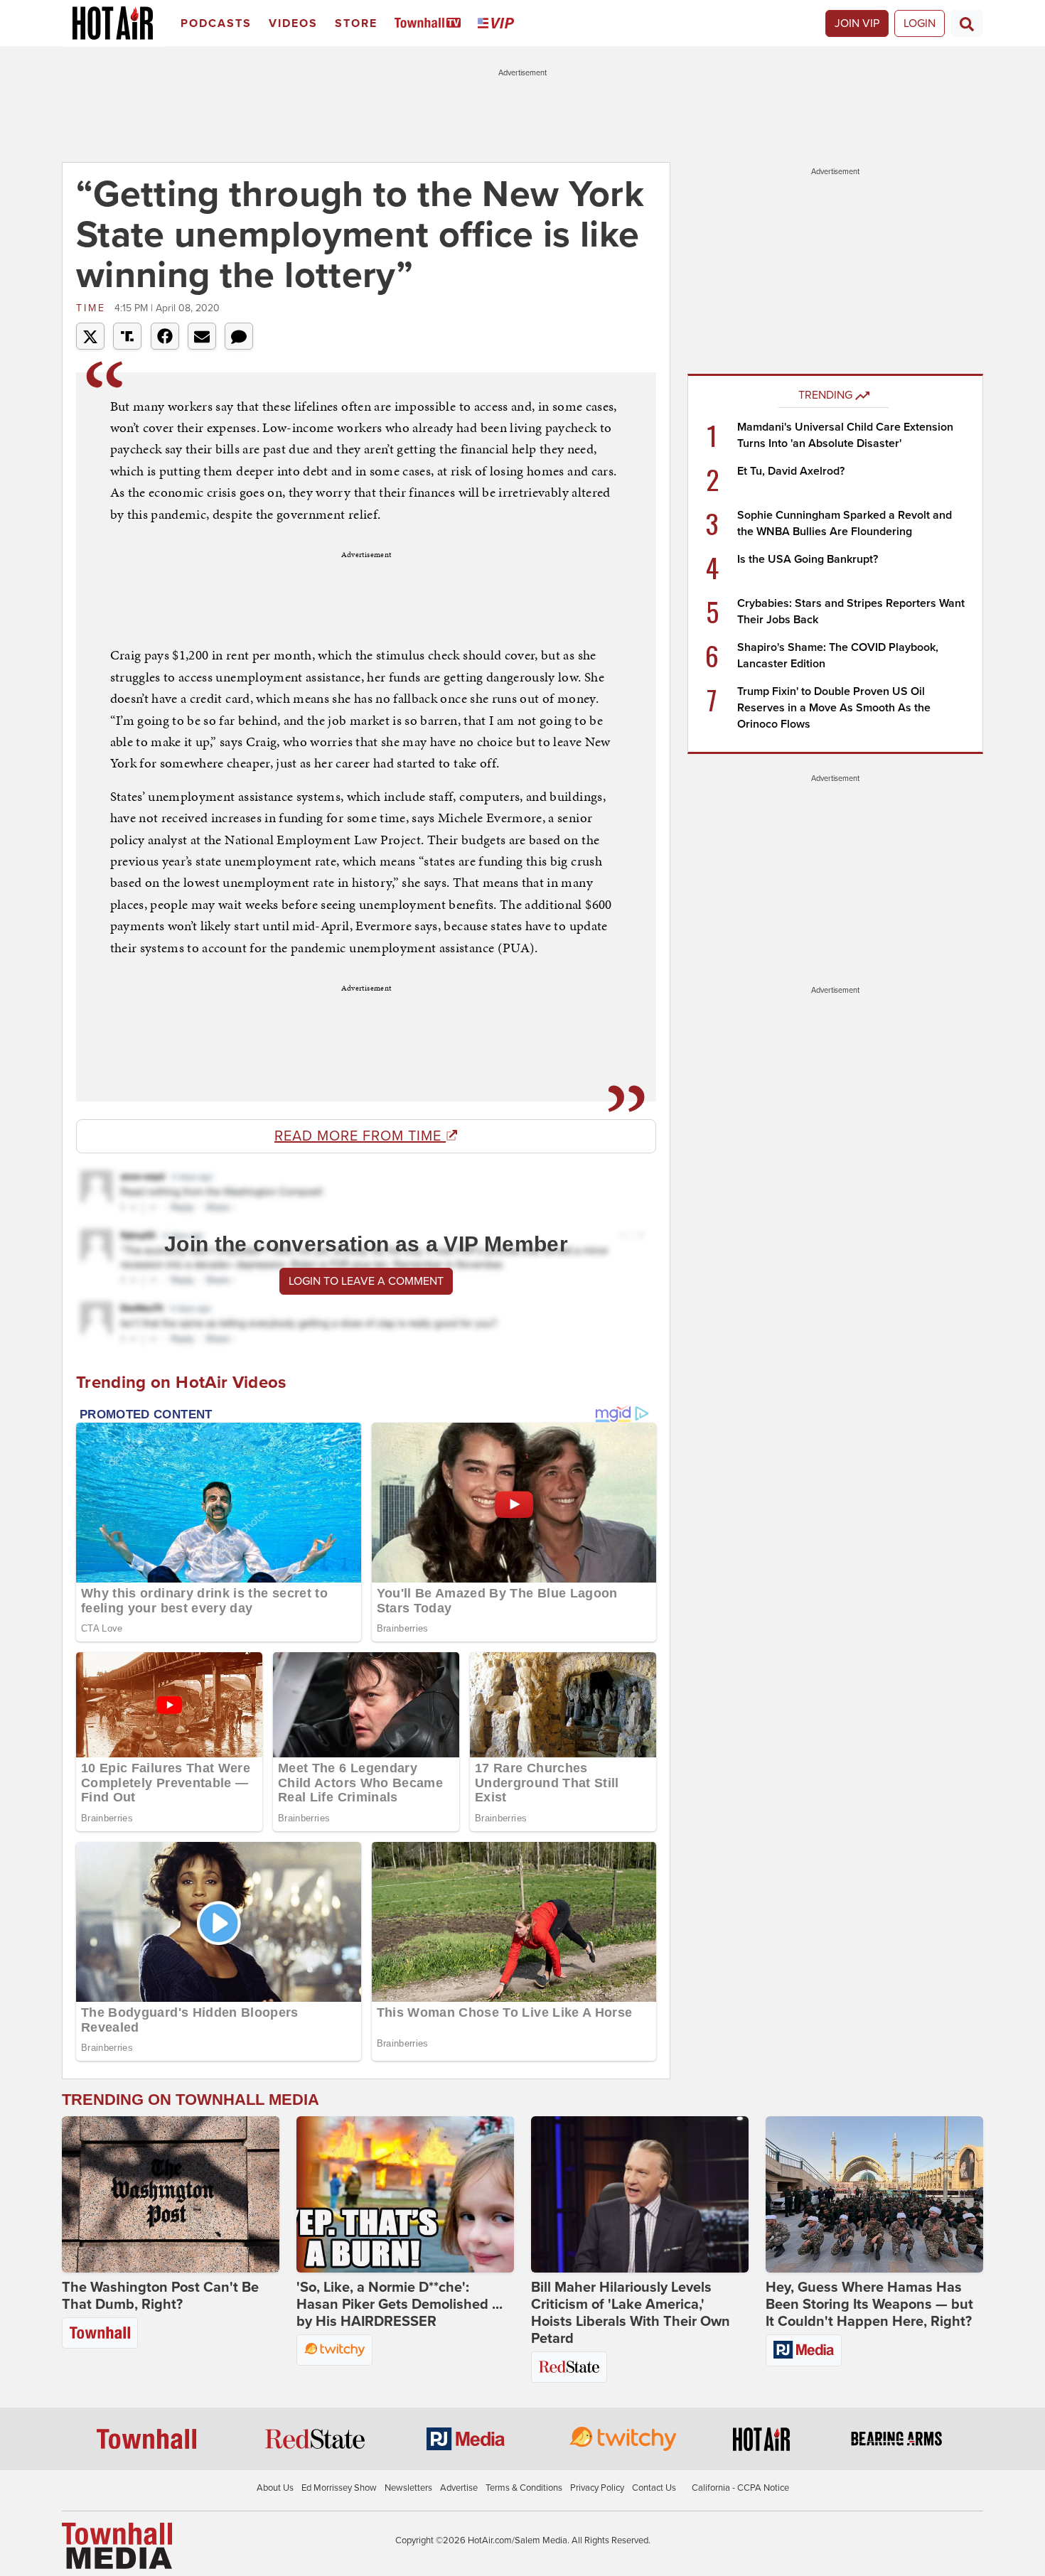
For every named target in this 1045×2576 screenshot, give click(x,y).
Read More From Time (360, 1136)
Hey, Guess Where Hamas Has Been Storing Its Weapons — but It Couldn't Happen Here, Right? (869, 2305)
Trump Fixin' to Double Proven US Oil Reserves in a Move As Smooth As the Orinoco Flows (834, 708)
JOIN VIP (857, 23)
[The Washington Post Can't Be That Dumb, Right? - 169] (171, 2194)
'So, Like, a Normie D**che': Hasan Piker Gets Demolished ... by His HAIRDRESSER (400, 2305)
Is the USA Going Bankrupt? (808, 559)
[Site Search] (967, 23)
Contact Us (654, 2488)
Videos (293, 23)
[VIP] (498, 24)
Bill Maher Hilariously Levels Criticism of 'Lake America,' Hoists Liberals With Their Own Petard (631, 2313)
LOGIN (920, 23)
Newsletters (408, 2488)
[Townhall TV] (430, 24)
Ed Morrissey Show (339, 2488)
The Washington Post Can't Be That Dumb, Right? (160, 2296)
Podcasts (216, 23)
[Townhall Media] (117, 2545)
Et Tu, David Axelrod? (791, 471)
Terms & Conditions (524, 2488)
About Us (275, 2488)
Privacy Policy (597, 2488)
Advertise (459, 2488)
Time (93, 308)
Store (356, 23)
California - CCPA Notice (740, 2488)
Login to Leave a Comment (366, 1281)
